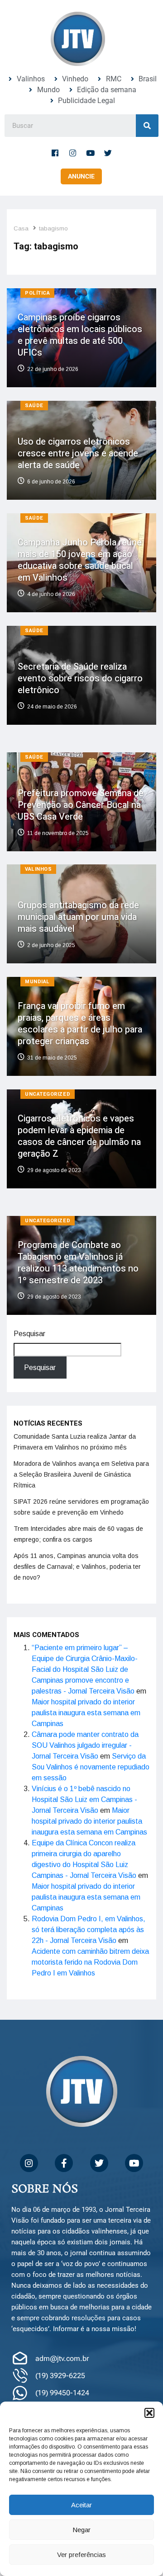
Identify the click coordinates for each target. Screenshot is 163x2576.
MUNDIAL (37, 982)
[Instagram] (73, 153)
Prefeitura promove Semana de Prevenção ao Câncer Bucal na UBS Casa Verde (81, 805)
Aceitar (81, 2505)
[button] (149, 2413)
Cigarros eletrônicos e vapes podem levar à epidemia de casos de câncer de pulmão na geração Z (79, 1136)
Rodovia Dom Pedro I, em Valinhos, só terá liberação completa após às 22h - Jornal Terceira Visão (89, 1930)
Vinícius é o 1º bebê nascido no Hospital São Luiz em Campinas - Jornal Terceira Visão (84, 1799)
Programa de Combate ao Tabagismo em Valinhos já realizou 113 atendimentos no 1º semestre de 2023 (78, 1263)
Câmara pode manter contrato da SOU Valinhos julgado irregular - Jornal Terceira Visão (85, 1745)
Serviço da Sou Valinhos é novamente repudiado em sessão (91, 1767)
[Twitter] (108, 153)
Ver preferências (81, 2555)
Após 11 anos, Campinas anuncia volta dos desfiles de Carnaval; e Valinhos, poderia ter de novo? (77, 1567)
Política (37, 293)
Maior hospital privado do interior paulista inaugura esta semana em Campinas (86, 1713)
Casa (21, 228)
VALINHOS (38, 869)
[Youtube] (91, 153)
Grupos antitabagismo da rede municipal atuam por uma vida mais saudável (78, 917)
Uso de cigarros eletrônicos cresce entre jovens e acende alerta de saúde (78, 453)
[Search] (147, 126)
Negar (81, 2530)
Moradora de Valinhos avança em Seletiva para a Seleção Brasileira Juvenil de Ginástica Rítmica (81, 1474)
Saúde (34, 406)
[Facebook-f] (55, 153)
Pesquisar (29, 1334)
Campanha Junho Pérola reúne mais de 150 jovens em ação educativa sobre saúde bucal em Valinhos (80, 560)
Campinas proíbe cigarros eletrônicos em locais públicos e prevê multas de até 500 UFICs (80, 335)
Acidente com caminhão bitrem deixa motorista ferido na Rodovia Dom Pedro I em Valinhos (90, 1962)
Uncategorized (48, 1094)
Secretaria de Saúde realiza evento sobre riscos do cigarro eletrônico (80, 678)
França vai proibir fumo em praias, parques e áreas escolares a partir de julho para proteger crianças (80, 1024)
